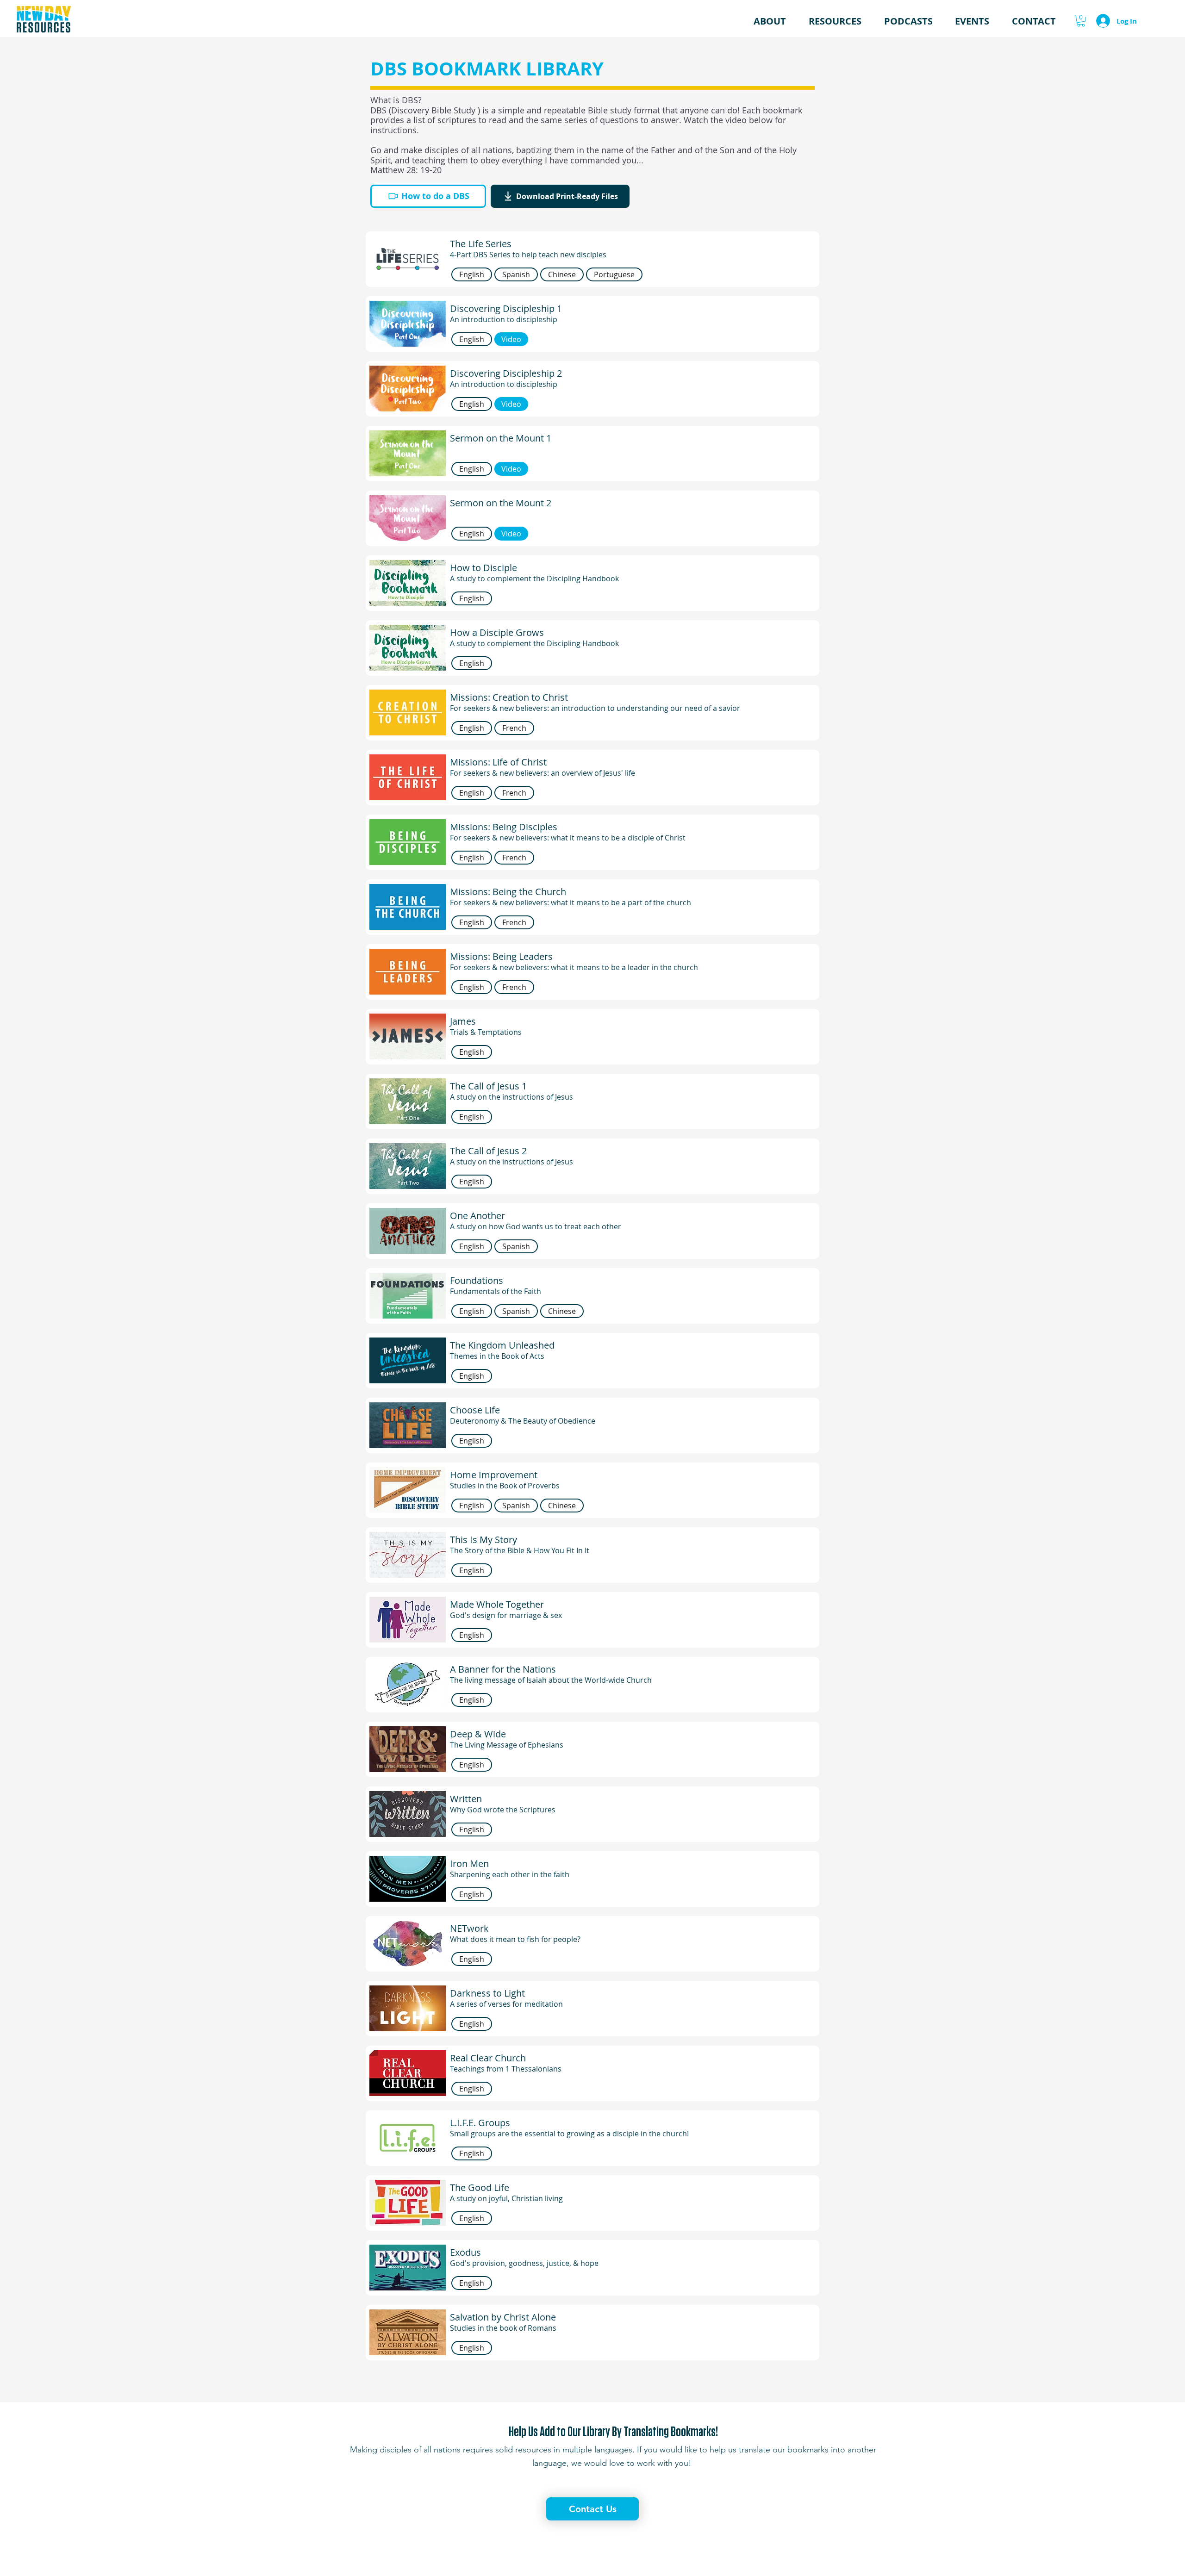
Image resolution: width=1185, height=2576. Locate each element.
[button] (835, 21)
